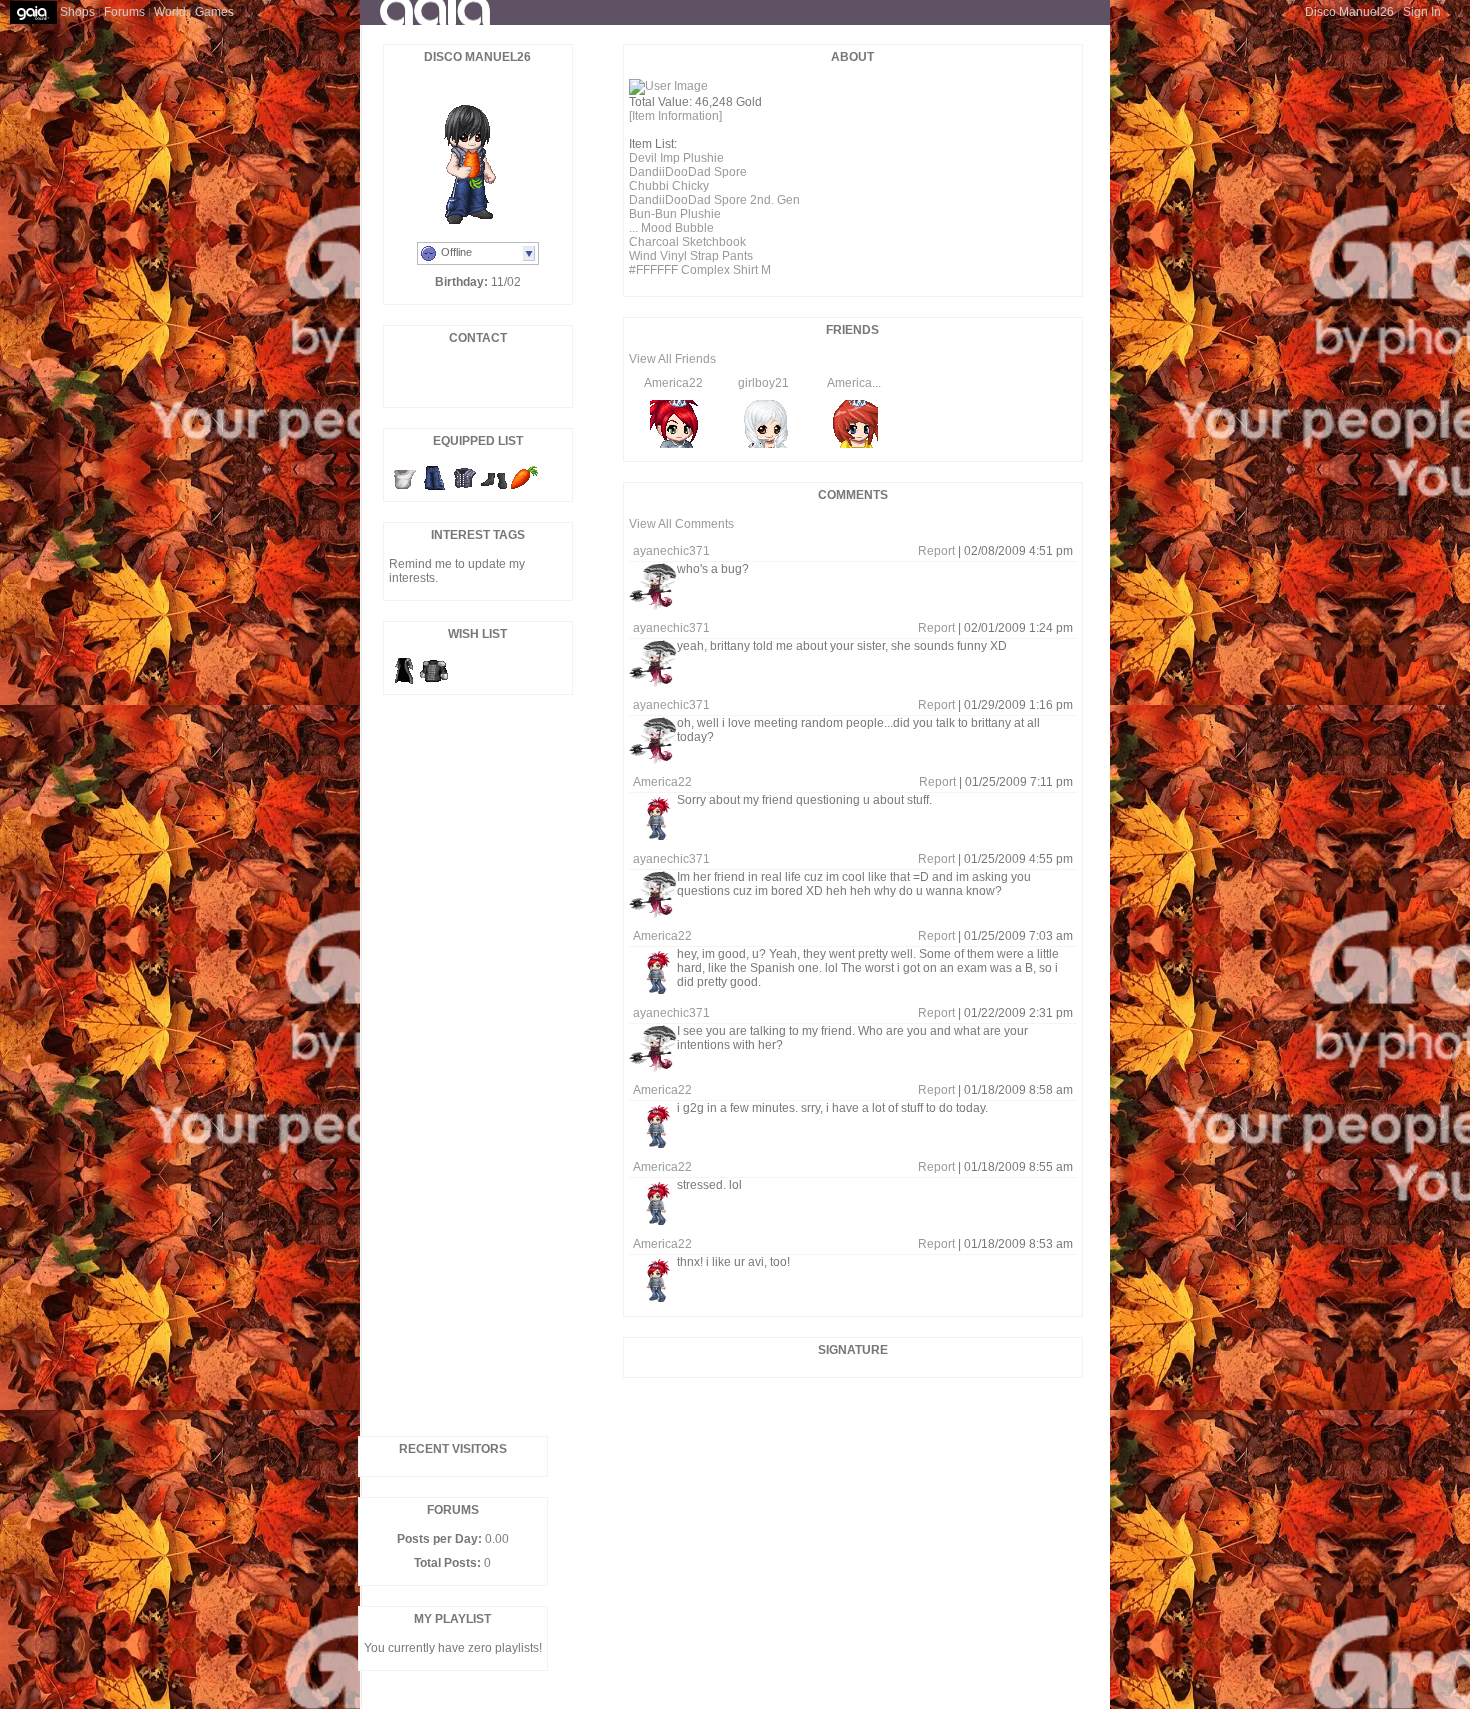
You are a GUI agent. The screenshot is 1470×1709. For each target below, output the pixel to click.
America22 (673, 383)
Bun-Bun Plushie (675, 214)
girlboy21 (763, 383)
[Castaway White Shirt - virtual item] (404, 489)
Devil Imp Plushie (676, 158)
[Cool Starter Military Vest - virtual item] (464, 489)
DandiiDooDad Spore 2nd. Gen (714, 200)
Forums (124, 12)
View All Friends (672, 359)
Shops (77, 12)
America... (854, 383)
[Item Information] (675, 116)
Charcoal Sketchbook (687, 242)
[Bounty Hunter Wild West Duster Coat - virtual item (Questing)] (404, 682)
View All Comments (681, 524)
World (170, 12)
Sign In (1422, 12)
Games (214, 12)
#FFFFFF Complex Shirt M (700, 270)
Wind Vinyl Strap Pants (691, 256)
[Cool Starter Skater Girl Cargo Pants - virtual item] (434, 489)
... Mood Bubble (671, 228)
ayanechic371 (671, 551)
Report (936, 551)
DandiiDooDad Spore (688, 172)
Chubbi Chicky (669, 186)
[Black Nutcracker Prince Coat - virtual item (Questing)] (434, 682)
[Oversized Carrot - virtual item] (524, 489)
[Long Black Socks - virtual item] (494, 489)
